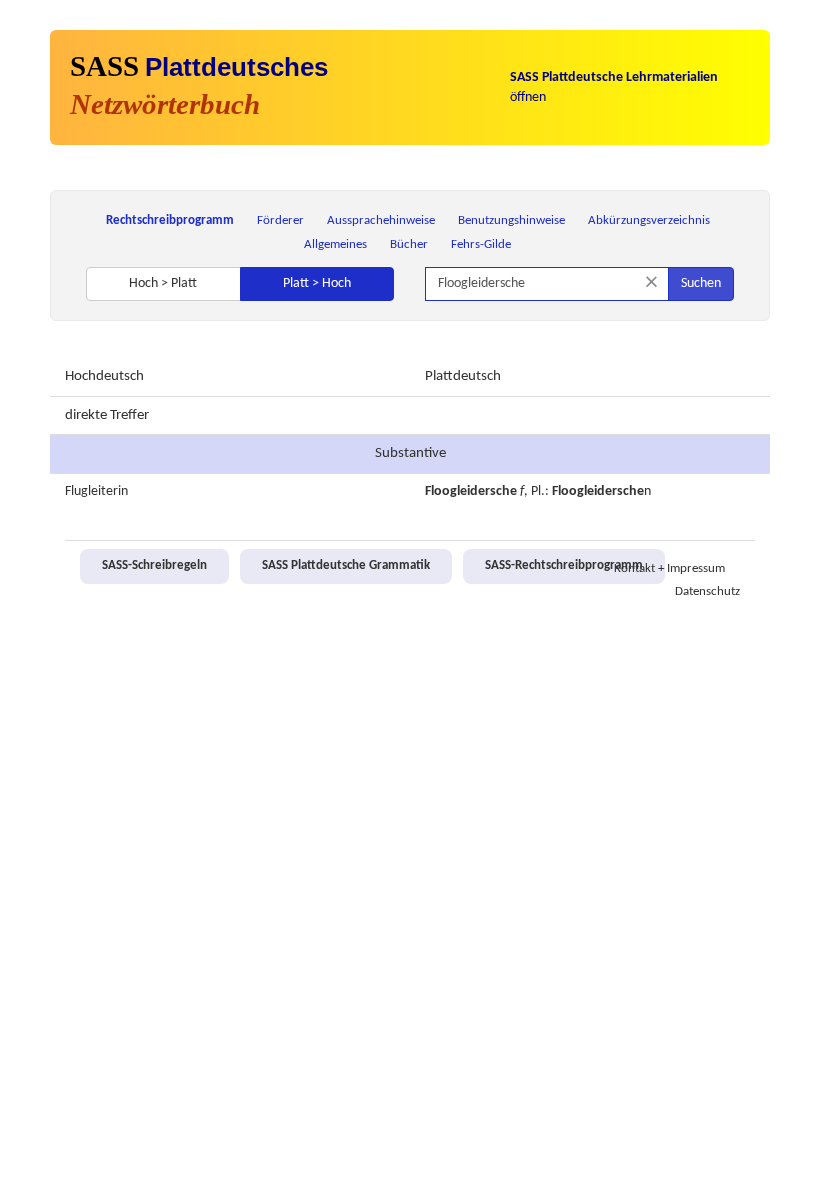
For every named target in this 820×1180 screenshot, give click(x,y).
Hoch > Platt (163, 283)
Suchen (701, 283)
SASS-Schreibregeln (154, 566)
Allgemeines (335, 244)
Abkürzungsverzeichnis (649, 220)
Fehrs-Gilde (481, 244)
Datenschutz (707, 592)
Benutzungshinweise (511, 220)
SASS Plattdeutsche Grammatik (346, 566)
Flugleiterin (96, 491)
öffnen (614, 87)
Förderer (280, 220)
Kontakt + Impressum (669, 569)
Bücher (409, 244)
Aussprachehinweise (381, 220)
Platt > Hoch (317, 283)
